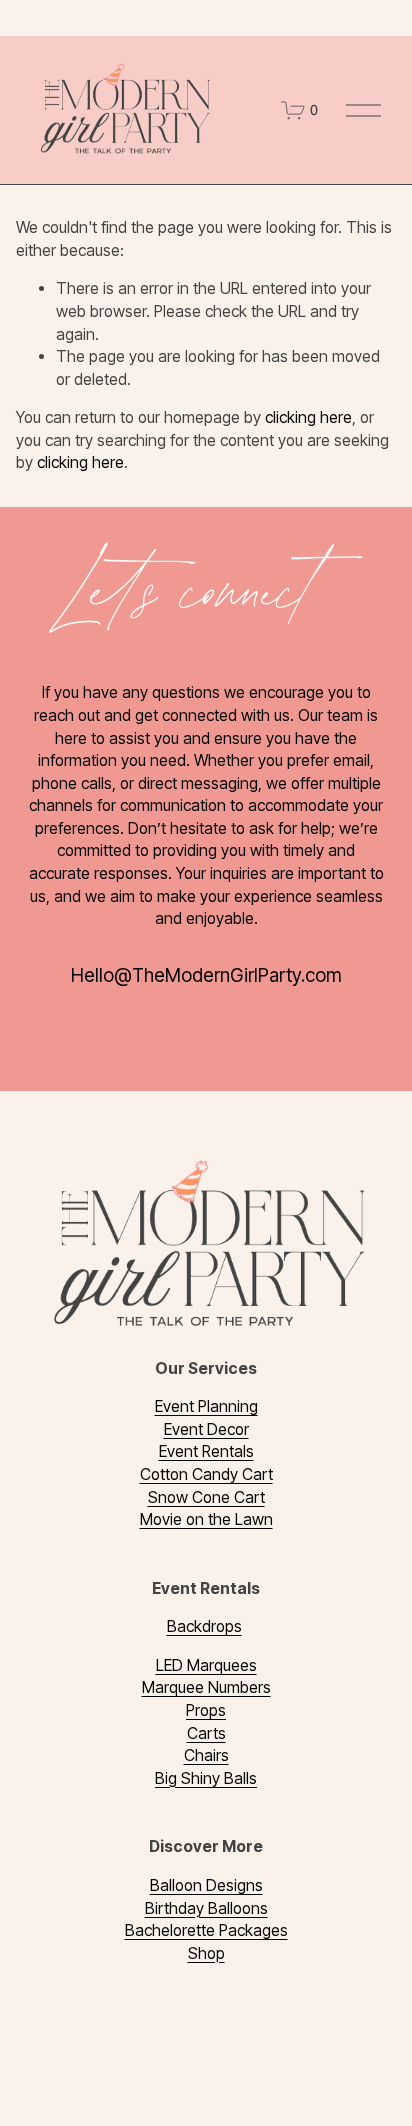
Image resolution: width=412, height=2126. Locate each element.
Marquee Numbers (206, 1687)
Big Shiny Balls (206, 1778)
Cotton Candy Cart (206, 1474)
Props (206, 1710)
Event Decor (206, 1429)
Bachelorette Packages (206, 1930)
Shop (206, 1953)
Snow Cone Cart (206, 1497)
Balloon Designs (206, 1885)
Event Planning (206, 1406)
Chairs (206, 1755)
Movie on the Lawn (206, 1519)
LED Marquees (206, 1665)
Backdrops (204, 1626)
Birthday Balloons (206, 1908)
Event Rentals (206, 1451)
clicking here (308, 417)
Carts (206, 1733)
